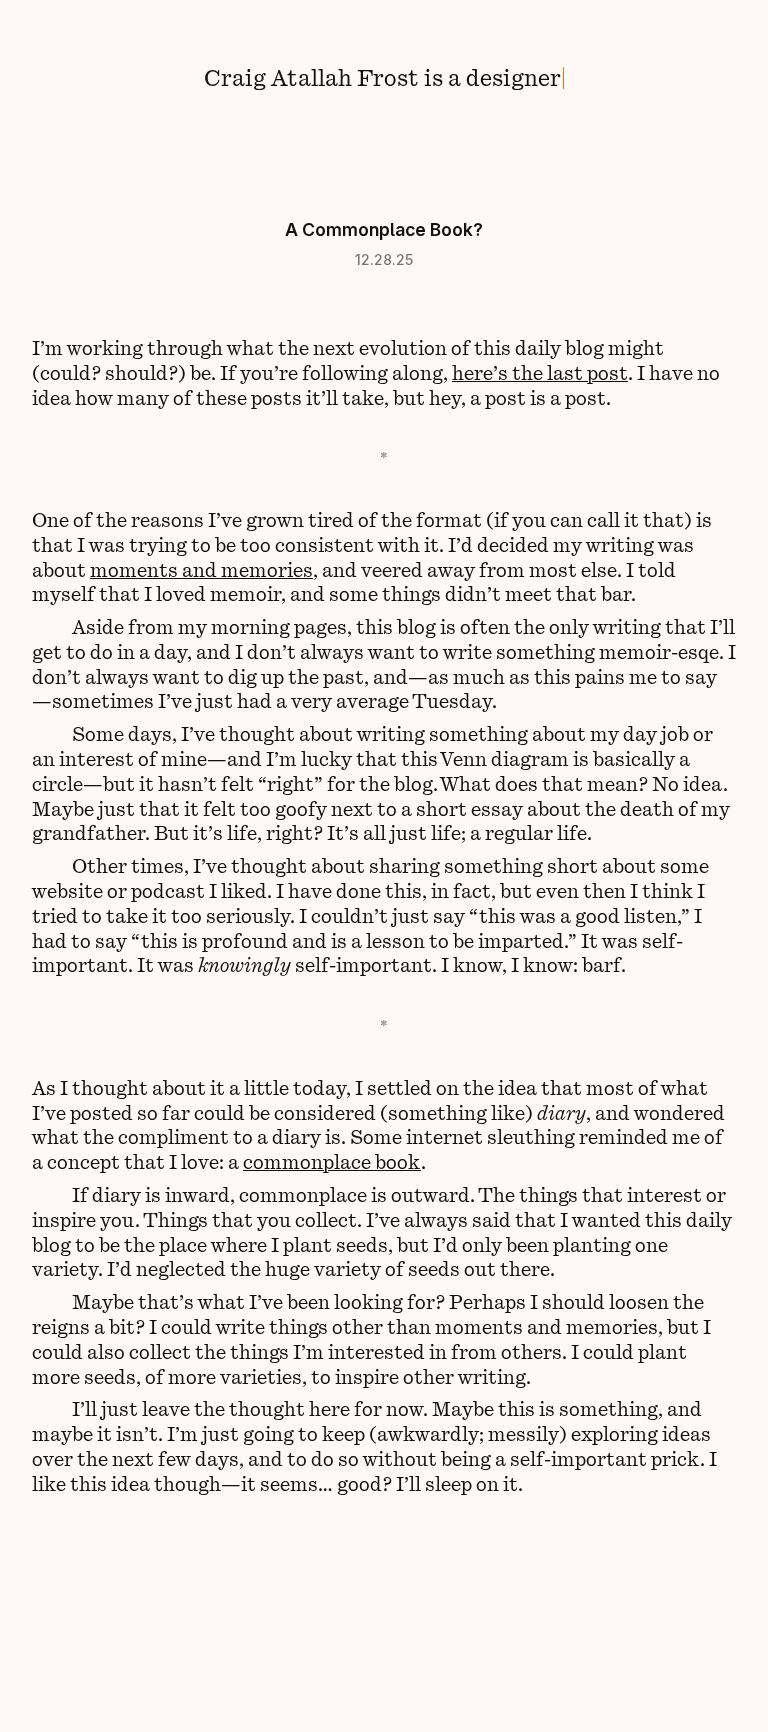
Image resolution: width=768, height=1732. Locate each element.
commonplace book (332, 1161)
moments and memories (201, 569)
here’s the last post (540, 372)
